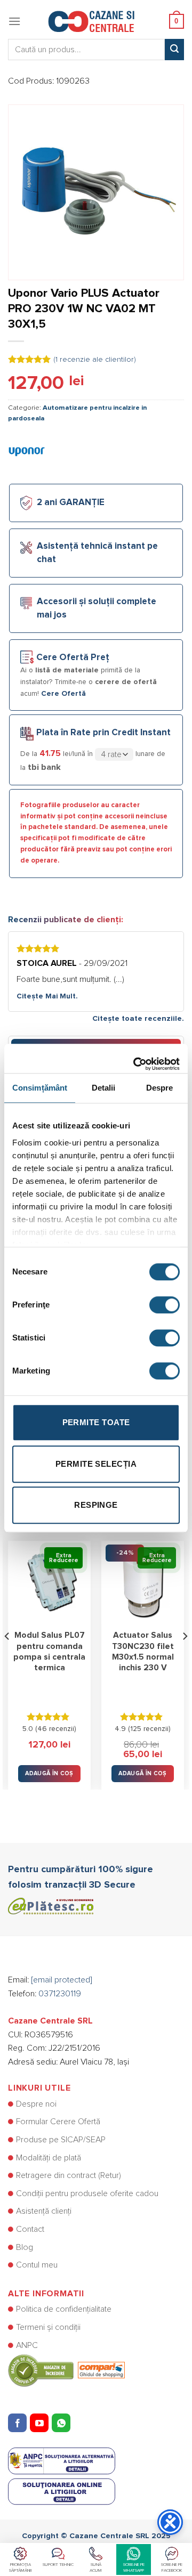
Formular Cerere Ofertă (58, 2122)
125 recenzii (149, 1729)
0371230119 (60, 1994)
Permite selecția (96, 1464)
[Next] (185, 1657)
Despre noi (36, 2104)
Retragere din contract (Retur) (69, 2175)
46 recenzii (56, 1729)
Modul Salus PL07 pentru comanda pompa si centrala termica (49, 1652)
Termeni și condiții (48, 2327)
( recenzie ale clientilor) (95, 360)
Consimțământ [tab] (40, 1088)
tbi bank (44, 767)
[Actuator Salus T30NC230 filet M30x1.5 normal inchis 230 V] (143, 1582)
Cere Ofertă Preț (73, 658)
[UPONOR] (27, 451)
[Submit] (174, 50)
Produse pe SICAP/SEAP (61, 2140)
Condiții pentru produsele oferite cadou (87, 2193)
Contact (30, 2229)
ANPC (27, 2345)
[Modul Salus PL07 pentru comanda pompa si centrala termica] (49, 1582)
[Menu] (14, 21)
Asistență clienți (44, 2211)
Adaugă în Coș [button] (49, 1773)
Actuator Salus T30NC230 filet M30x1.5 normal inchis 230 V (143, 1652)
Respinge (96, 1505)
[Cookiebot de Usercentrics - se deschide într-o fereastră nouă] (135, 1059)
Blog (25, 2247)
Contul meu (37, 2265)
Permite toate (96, 1422)
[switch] (165, 1305)
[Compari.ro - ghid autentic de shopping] (66, 2370)
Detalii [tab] (104, 1088)
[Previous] (7, 1657)
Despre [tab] (160, 1088)
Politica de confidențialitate (64, 2309)
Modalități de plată (49, 2158)
